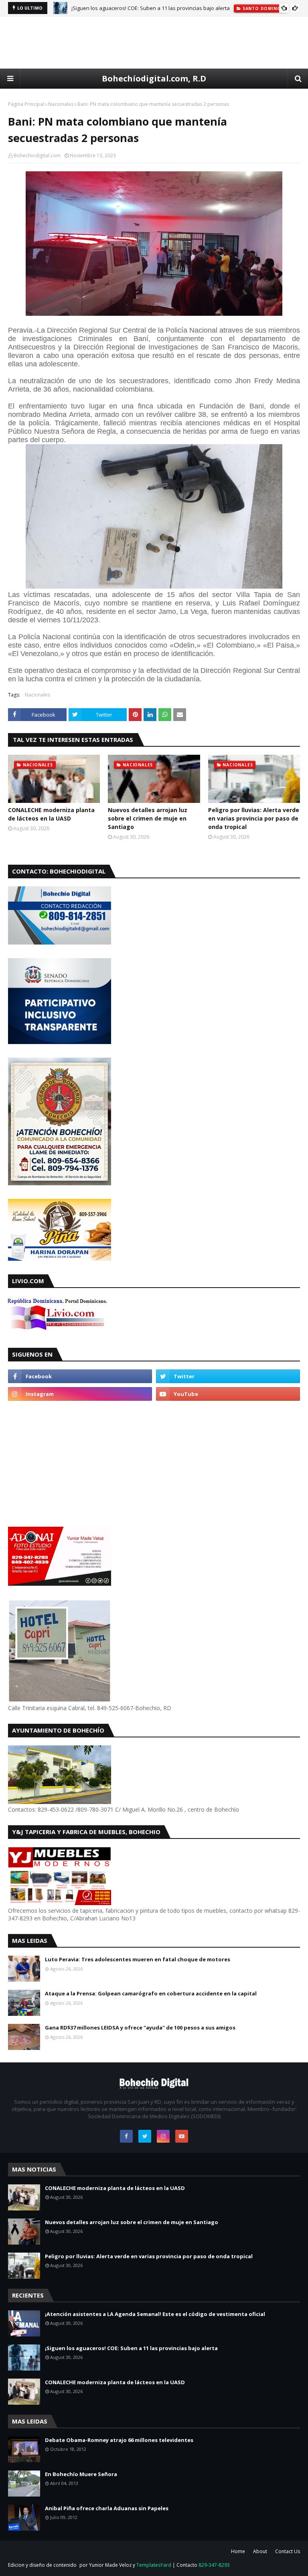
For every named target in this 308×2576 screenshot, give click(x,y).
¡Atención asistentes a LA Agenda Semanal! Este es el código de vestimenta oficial (155, 2314)
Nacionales (61, 104)
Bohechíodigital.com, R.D (154, 78)
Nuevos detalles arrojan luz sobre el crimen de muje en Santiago (148, 818)
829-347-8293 (214, 2565)
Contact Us (288, 2551)
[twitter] (228, 1376)
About (260, 2551)
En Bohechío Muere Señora (81, 2474)
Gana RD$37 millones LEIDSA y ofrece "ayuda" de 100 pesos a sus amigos (140, 2027)
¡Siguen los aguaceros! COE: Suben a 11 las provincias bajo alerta (151, 8)
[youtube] (228, 1394)
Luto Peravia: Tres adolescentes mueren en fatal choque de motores (138, 1959)
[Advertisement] (154, 43)
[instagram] (80, 1394)
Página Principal (26, 104)
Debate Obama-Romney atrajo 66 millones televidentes (119, 2440)
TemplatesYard (154, 2565)
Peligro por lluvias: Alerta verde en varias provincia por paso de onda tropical (254, 818)
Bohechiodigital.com (37, 155)
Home (238, 2551)
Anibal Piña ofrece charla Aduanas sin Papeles (107, 2508)
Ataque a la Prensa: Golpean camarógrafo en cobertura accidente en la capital (151, 1993)
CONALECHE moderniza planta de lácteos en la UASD (51, 814)
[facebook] (80, 1376)
